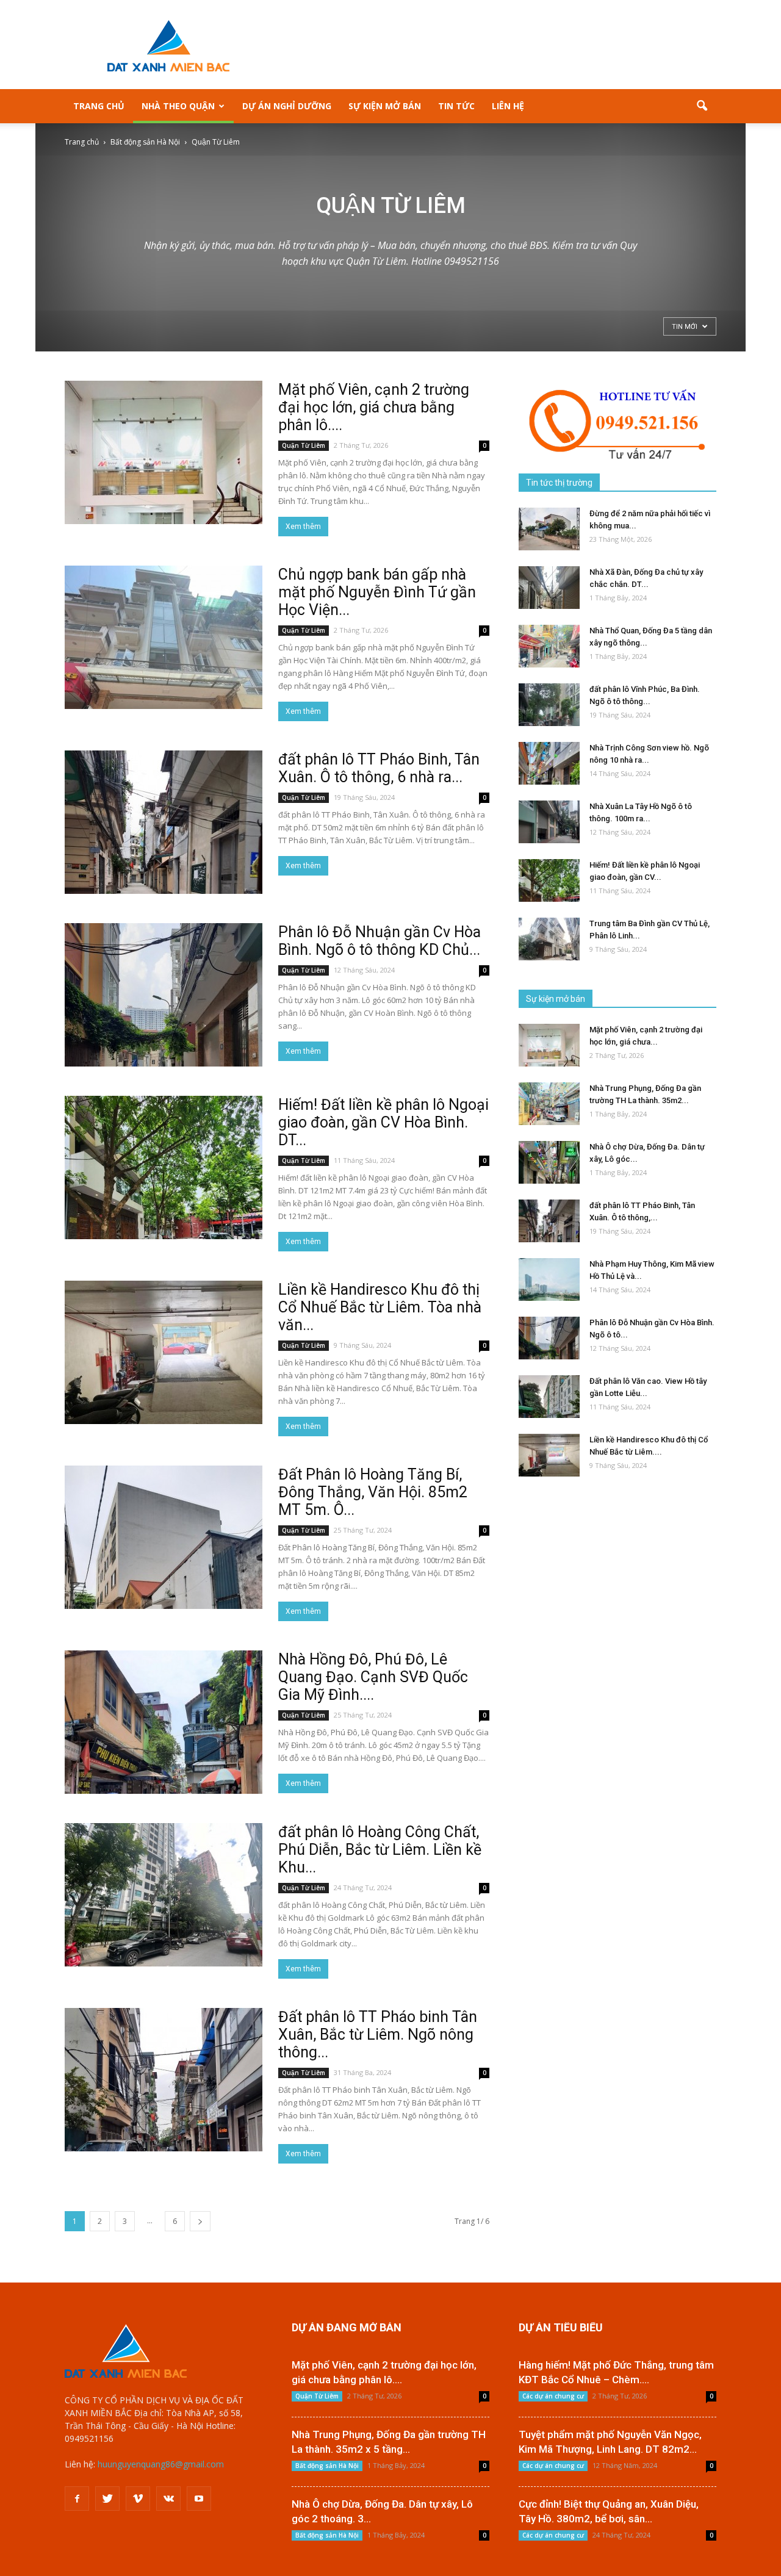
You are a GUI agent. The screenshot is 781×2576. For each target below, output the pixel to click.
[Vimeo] (138, 2499)
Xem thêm (303, 527)
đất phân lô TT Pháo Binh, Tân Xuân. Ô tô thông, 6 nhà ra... (379, 768)
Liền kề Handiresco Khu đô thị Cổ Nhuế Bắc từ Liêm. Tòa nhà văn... (380, 1307)
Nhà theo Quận (178, 106)
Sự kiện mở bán (385, 106)
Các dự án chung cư (553, 2396)
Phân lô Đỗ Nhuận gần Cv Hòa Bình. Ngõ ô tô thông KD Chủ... (380, 941)
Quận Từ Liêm (304, 445)
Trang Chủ (99, 106)
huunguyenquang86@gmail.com (161, 2464)
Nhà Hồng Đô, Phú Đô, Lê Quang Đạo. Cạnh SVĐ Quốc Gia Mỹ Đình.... (373, 1677)
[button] (702, 106)
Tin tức (456, 106)
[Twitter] (107, 2499)
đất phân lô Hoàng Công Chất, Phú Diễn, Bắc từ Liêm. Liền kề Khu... (380, 1850)
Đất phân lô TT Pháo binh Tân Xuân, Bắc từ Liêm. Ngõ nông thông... (378, 2035)
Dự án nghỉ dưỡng (287, 106)
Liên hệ (508, 106)
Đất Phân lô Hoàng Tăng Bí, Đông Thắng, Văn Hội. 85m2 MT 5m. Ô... (373, 1492)
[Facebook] (77, 2499)
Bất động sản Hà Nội (327, 2466)
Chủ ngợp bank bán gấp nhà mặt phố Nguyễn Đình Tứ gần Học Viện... (377, 592)
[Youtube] (199, 2499)
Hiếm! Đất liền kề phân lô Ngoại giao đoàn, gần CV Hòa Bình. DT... (383, 1122)
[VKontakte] (168, 2499)
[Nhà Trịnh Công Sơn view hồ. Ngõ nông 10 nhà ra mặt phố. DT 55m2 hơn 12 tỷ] (549, 763)
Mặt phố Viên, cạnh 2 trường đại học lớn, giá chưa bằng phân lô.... (374, 407)
